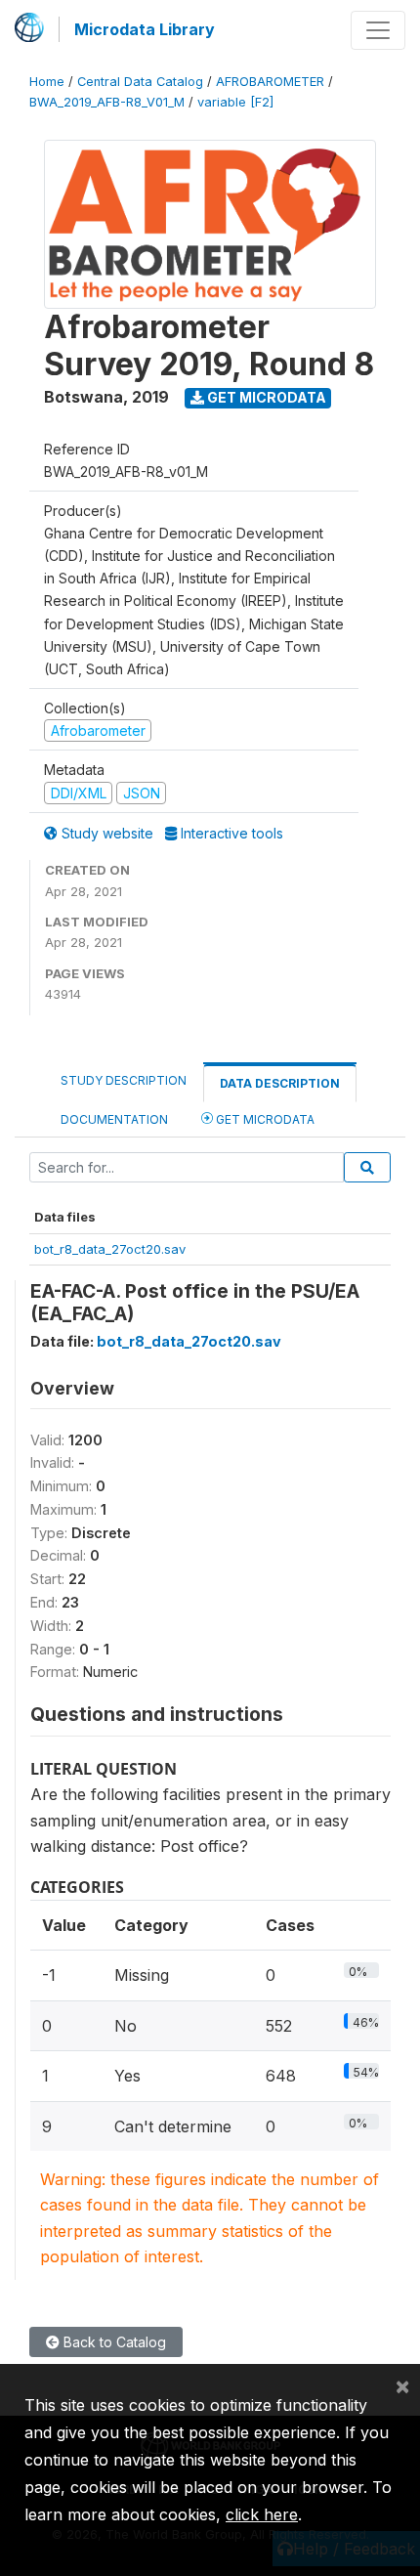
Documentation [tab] (114, 1119)
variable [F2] (235, 102)
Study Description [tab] (124, 1080)
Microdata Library (145, 29)
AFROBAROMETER (270, 82)
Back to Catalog (113, 2342)
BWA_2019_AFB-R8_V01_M (107, 102)
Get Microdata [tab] (264, 1119)
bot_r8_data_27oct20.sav (110, 1249)
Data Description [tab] (280, 1083)
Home (47, 82)
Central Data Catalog (140, 82)
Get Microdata (265, 397)
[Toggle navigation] (378, 30)
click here (262, 2514)
